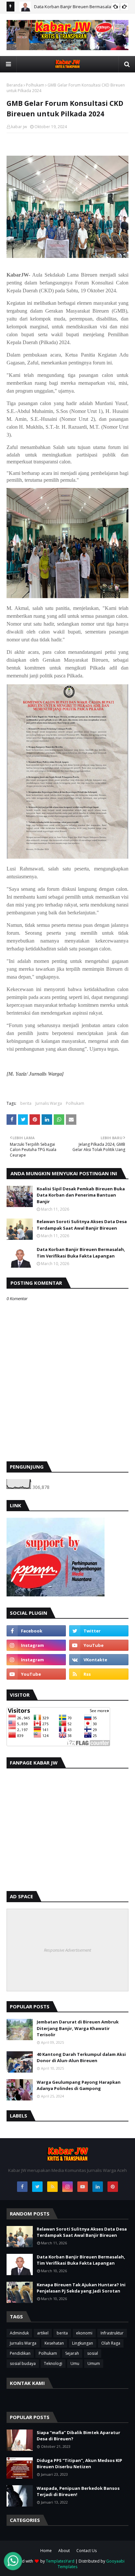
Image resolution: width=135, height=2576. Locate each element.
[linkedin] (98, 2187)
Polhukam (35, 85)
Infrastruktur (112, 2333)
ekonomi (84, 2333)
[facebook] (36, 1631)
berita (26, 1103)
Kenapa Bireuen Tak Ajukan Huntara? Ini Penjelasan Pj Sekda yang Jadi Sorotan (81, 2288)
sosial (93, 2353)
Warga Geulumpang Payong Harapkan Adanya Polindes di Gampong (79, 2085)
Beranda (15, 85)
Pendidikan (20, 2353)
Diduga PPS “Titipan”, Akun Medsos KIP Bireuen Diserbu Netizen (79, 2464)
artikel (43, 2333)
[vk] (99, 1660)
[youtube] (99, 1645)
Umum (94, 2363)
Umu (75, 2363)
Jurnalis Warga (49, 1103)
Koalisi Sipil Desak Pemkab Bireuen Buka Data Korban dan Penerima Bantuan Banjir (81, 1195)
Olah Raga (111, 2343)
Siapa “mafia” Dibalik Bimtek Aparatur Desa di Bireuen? (78, 2436)
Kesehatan (54, 2343)
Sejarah (72, 2353)
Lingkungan (83, 2343)
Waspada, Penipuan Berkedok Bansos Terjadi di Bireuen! (78, 2491)
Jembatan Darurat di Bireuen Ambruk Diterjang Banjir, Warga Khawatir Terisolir (78, 2028)
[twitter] (99, 1631)
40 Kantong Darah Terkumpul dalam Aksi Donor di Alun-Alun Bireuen (81, 2058)
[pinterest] (113, 2187)
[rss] (99, 1674)
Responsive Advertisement (67, 1950)
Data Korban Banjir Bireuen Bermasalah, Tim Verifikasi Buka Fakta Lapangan (81, 1253)
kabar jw (19, 127)
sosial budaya (23, 2363)
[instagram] (36, 1645)
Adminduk (19, 2333)
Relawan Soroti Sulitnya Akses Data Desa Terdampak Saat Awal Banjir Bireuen (82, 1225)
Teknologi (53, 2363)
